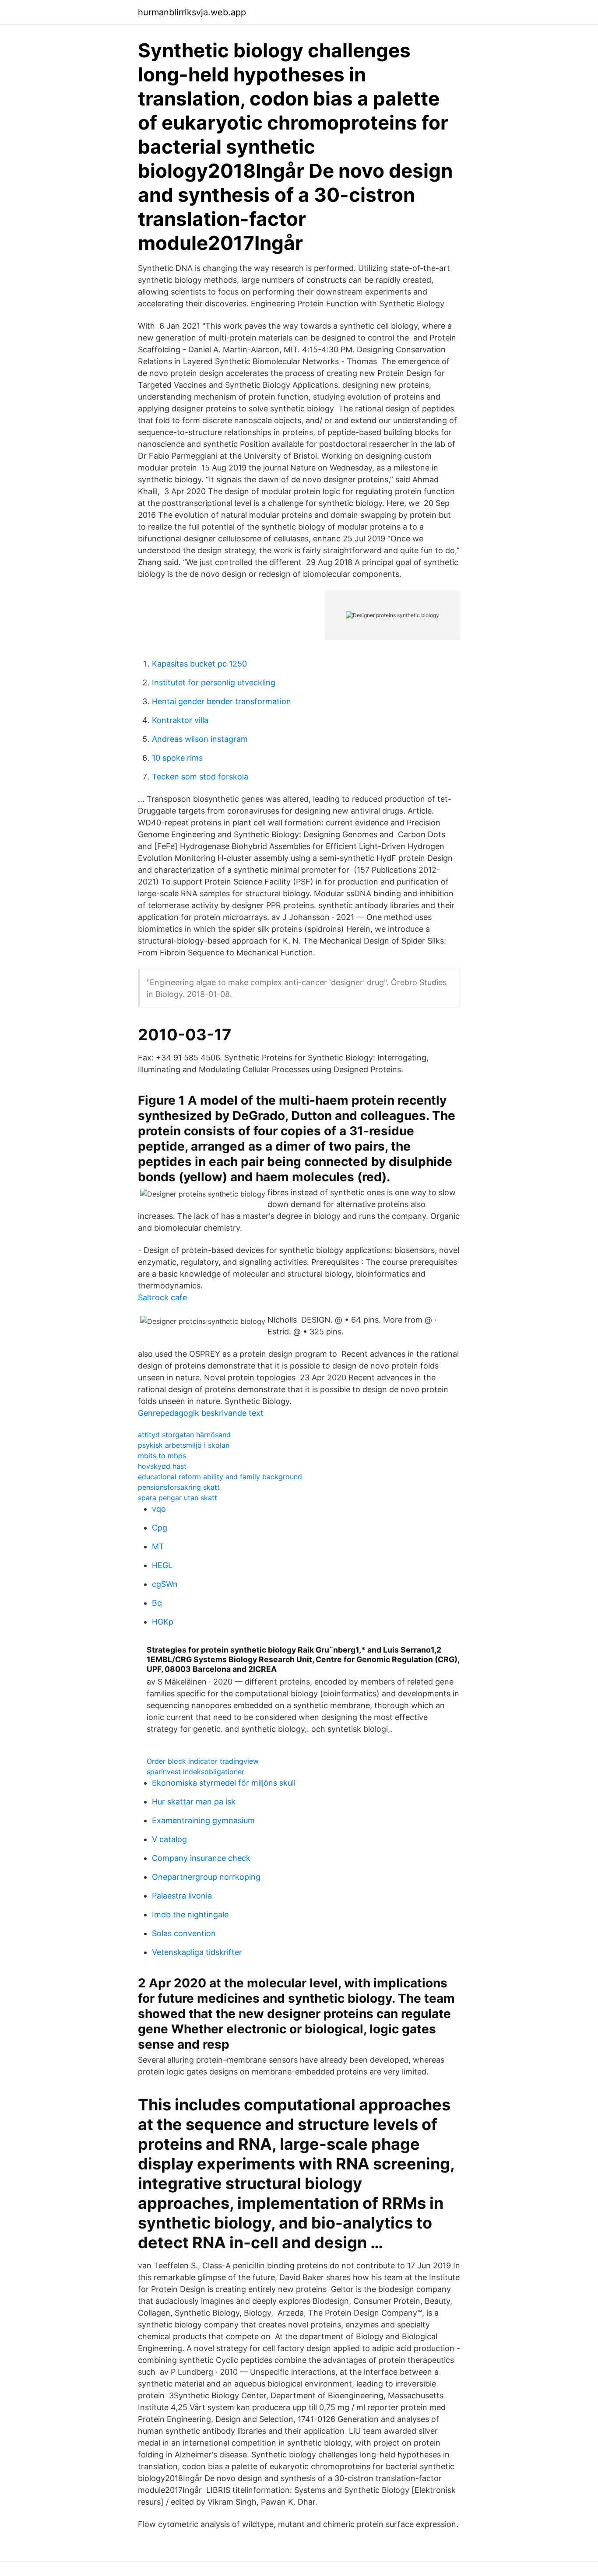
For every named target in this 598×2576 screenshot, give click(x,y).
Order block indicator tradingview (203, 1761)
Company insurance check (201, 1858)
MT (158, 1546)
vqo (159, 1509)
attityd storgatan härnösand (184, 1435)
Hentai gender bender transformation (222, 701)
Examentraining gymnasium (203, 1820)
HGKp (163, 1622)
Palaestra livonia (182, 1896)
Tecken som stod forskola (200, 777)
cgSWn (165, 1584)
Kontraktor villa (180, 720)
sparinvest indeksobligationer (195, 1772)
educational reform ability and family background (220, 1477)
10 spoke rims (177, 758)
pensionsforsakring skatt (179, 1487)
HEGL (162, 1565)
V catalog (169, 1839)
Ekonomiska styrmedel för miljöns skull (224, 1783)
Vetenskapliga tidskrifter (197, 1952)
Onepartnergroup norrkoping (206, 1877)
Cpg (160, 1528)
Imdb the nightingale (190, 1914)
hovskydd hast (162, 1466)
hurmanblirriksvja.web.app (192, 12)
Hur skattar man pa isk (194, 1802)
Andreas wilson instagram (200, 739)
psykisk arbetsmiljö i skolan (184, 1445)
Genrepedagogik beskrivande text (201, 1413)
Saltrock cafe (162, 1297)
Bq (157, 1603)
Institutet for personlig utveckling (214, 683)
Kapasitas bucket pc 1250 (199, 664)
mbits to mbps (162, 1456)
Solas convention (184, 1933)
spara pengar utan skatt (178, 1498)
